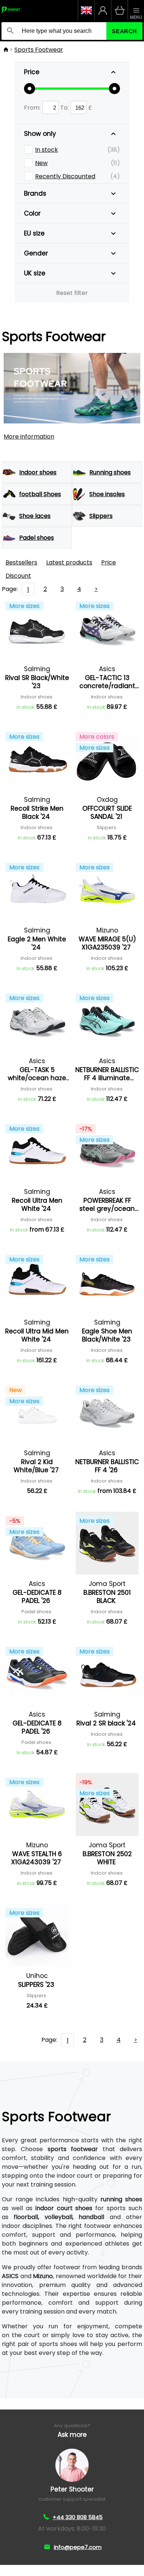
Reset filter (72, 293)
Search (124, 31)
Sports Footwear (39, 50)
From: (33, 108)
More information (29, 437)
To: (65, 108)
